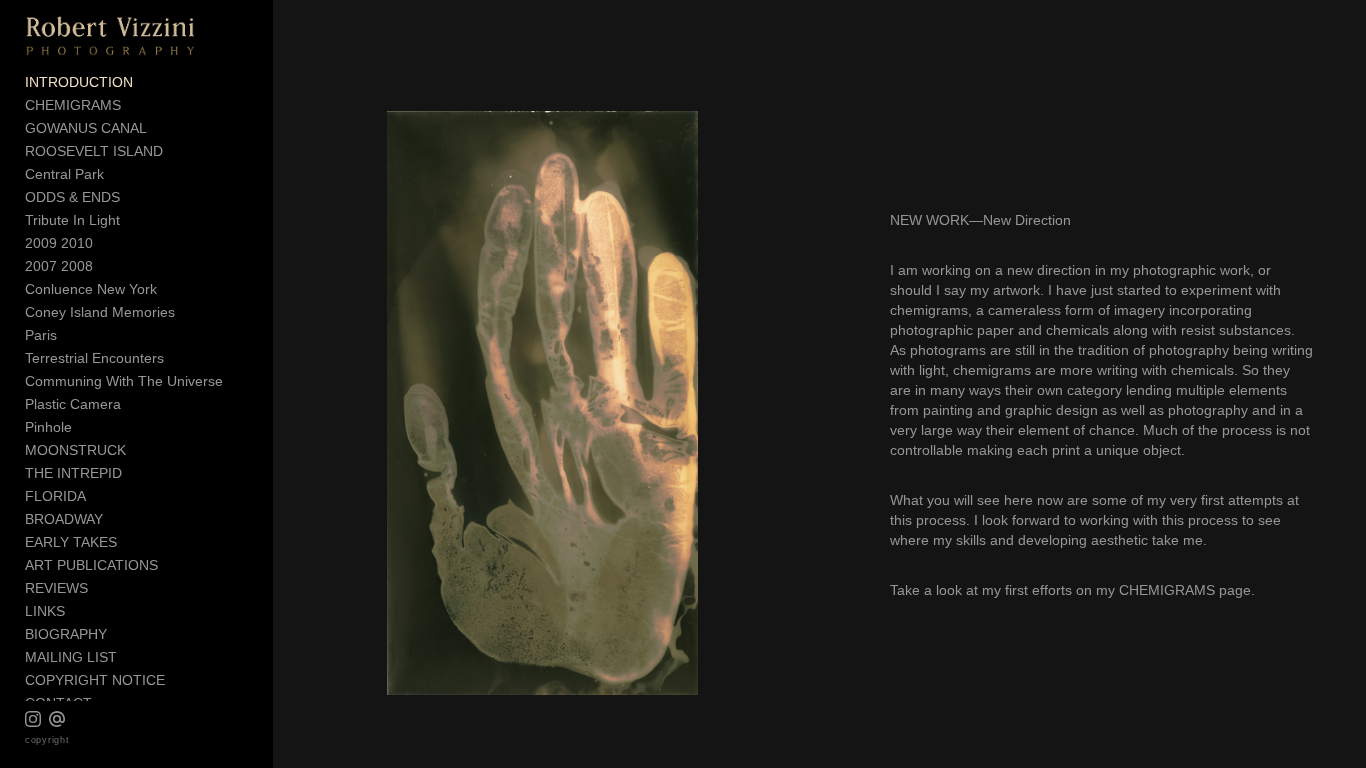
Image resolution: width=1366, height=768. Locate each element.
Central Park (64, 174)
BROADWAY (64, 519)
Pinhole (48, 427)
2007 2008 (59, 266)
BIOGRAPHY (66, 634)
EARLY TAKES (71, 542)
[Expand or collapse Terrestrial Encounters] (177, 359)
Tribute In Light (72, 220)
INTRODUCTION (79, 82)
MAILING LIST (71, 657)
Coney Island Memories (100, 312)
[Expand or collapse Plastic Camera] (134, 405)
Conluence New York (91, 289)
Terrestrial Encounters (94, 358)
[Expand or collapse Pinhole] (85, 428)
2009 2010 (59, 243)
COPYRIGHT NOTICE (95, 680)
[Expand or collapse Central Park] (117, 175)
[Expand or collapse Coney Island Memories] (188, 313)
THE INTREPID (73, 473)
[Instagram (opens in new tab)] (33, 719)
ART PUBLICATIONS (91, 565)
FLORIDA (55, 496)
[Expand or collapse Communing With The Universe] (236, 382)
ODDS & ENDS (72, 197)
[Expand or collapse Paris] (70, 336)
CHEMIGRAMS (73, 105)
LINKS (45, 611)
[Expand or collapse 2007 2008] (106, 267)
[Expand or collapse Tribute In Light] (133, 221)
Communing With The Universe (124, 381)
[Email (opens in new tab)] (57, 719)
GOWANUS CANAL (86, 128)
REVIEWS (56, 588)
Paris (41, 335)
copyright (47, 740)
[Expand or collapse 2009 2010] (106, 244)
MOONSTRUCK (75, 450)
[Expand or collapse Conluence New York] (170, 290)
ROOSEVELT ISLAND (94, 151)
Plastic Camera (73, 404)
